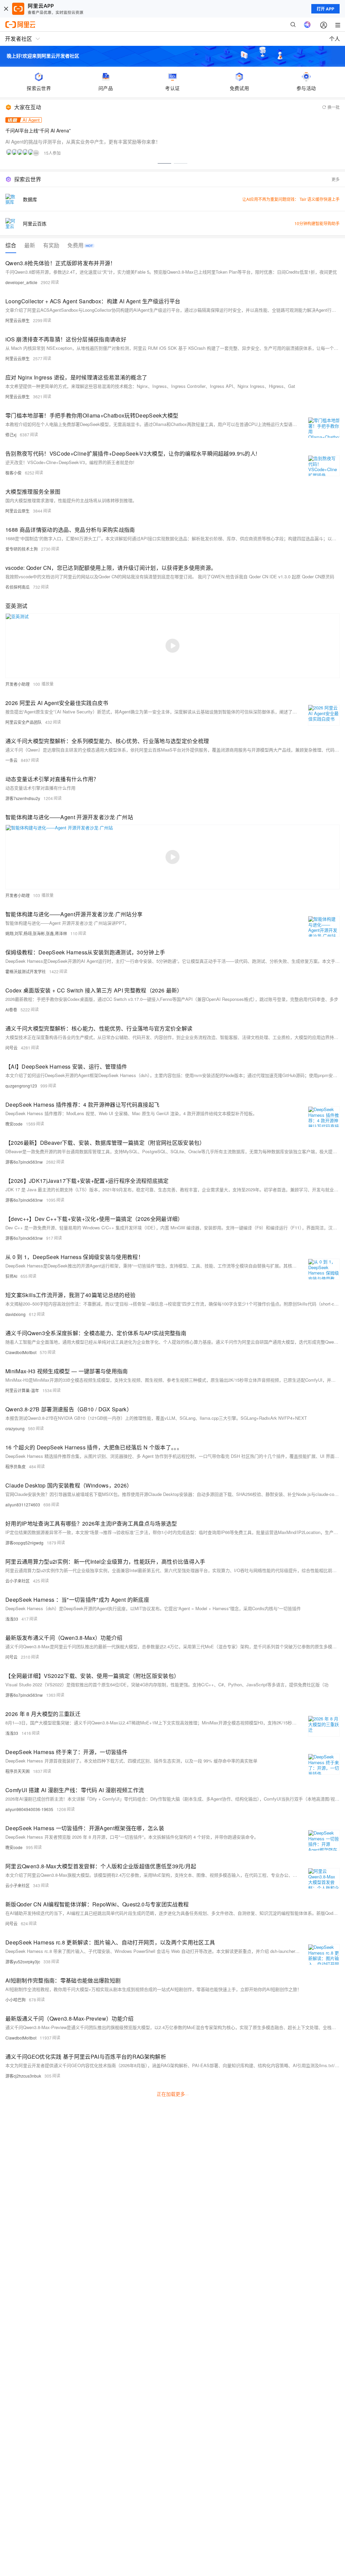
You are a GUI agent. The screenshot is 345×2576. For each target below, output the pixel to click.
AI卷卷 (11, 1009)
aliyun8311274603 (23, 1505)
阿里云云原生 (18, 320)
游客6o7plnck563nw (24, 1162)
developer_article (21, 282)
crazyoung (15, 1428)
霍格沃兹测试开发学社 (26, 971)
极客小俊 (13, 473)
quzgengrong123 (21, 1086)
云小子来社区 (18, 1581)
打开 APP (325, 9)
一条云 (11, 760)
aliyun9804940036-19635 (29, 1809)
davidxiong (15, 1314)
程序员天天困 (18, 1771)
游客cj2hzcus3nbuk (23, 2076)
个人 (335, 39)
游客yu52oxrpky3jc (23, 1961)
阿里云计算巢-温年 (22, 1390)
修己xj (11, 435)
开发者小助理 (18, 684)
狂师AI (11, 1276)
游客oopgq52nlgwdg (24, 1543)
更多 (336, 179)
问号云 (11, 1048)
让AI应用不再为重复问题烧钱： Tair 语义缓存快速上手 (291, 199)
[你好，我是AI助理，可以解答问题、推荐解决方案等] (307, 25)
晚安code (14, 1124)
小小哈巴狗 (15, 2000)
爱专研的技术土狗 (22, 549)
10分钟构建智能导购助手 (317, 223)
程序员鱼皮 (15, 1466)
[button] (164, 163)
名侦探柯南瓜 (18, 587)
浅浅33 (12, 1619)
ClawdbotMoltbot (21, 1352)
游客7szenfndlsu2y (23, 798)
